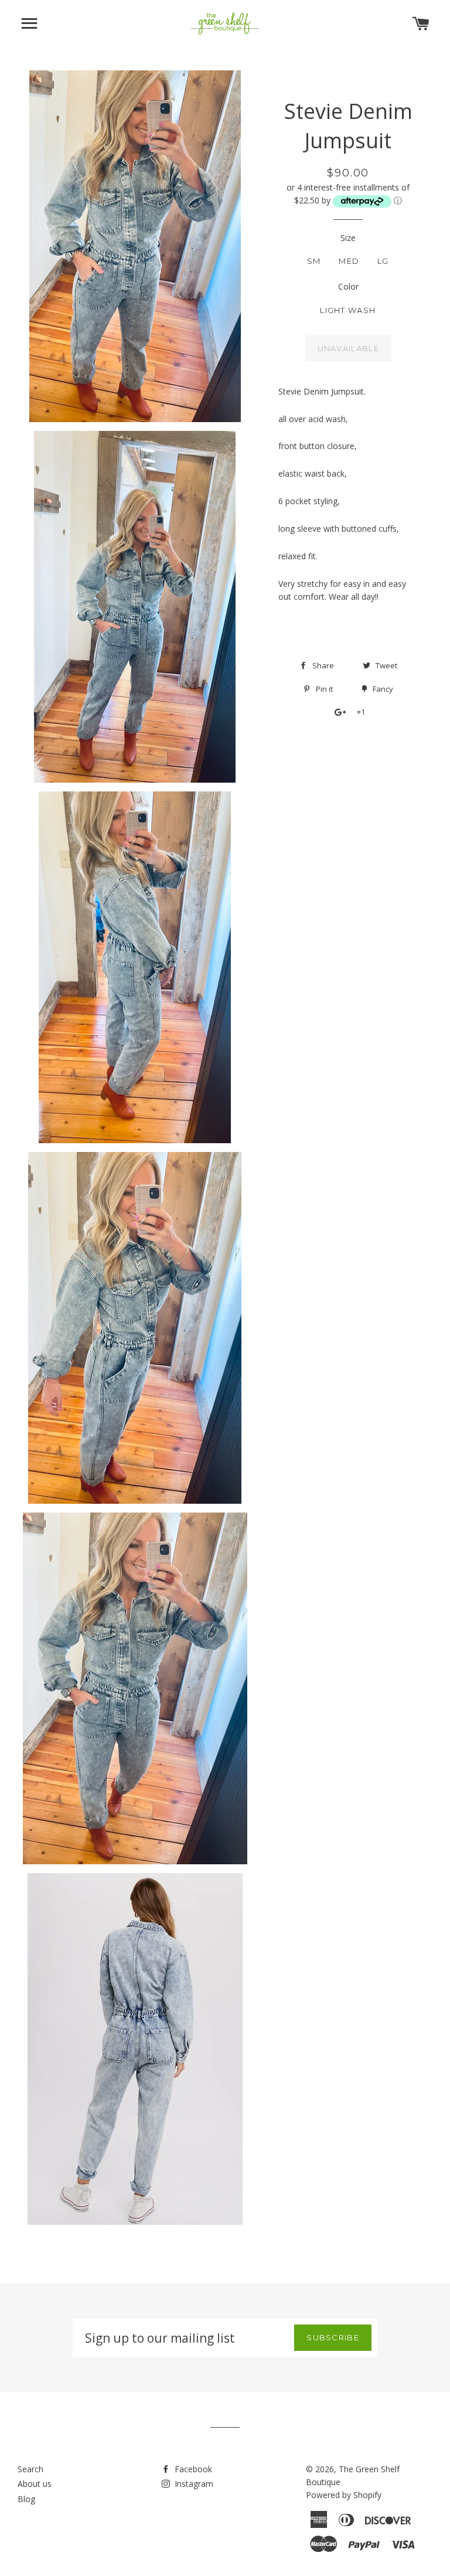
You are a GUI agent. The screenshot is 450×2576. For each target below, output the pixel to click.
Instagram (193, 2484)
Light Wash (348, 310)
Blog (26, 2499)
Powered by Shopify (344, 2495)
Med (349, 261)
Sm (314, 261)
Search (30, 2469)
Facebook (192, 2469)
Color (348, 286)
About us (35, 2484)
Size (348, 238)
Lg (383, 261)
